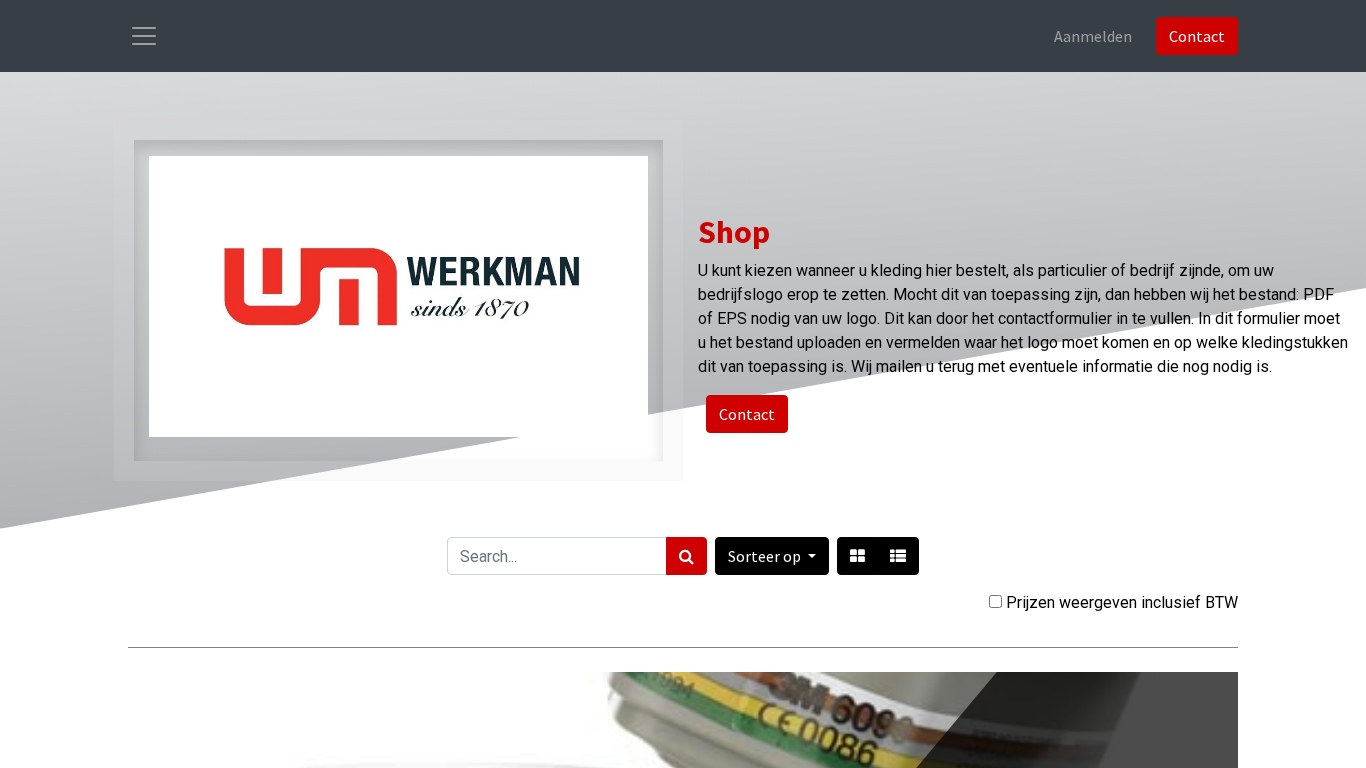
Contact (1197, 36)
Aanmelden (1093, 36)
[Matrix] (857, 556)
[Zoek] (686, 556)
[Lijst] (898, 556)
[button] (772, 556)
